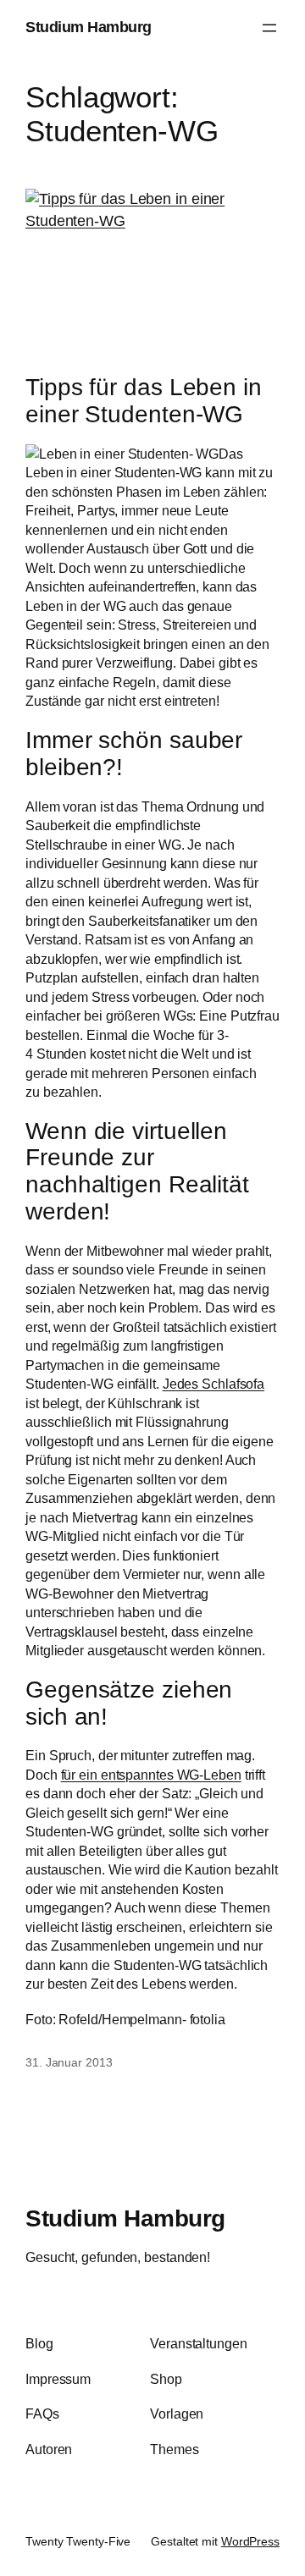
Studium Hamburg (89, 27)
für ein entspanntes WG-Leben (151, 1775)
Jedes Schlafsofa (213, 1384)
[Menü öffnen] (269, 28)
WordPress (250, 2541)
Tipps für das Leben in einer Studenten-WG (144, 401)
